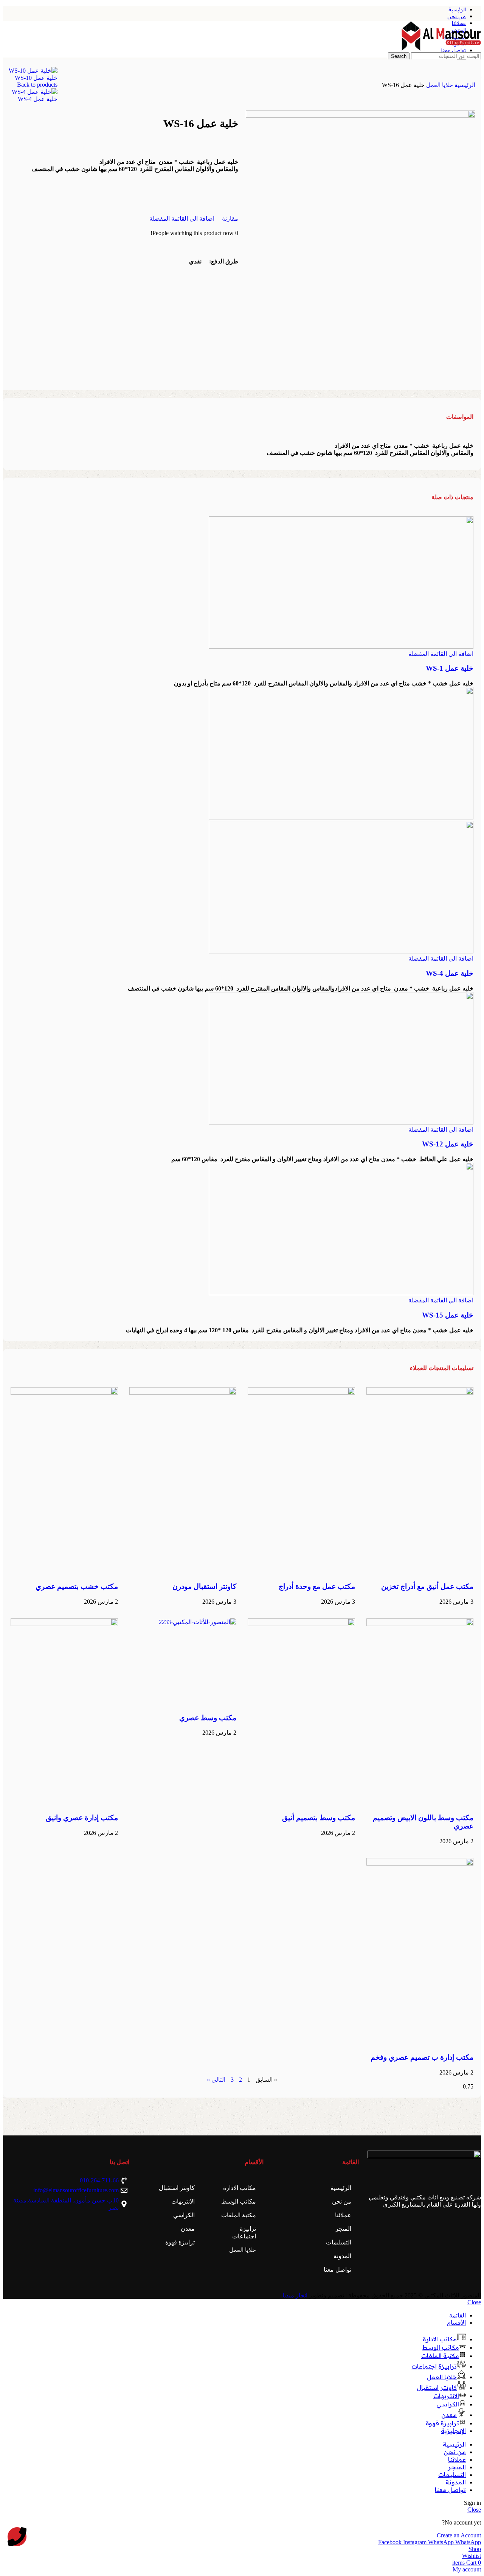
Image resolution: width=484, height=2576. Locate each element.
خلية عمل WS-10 (36, 78)
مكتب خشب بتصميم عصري (77, 1586)
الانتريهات (183, 2201)
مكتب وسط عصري (208, 1718)
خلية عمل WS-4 (38, 99)
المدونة (342, 2256)
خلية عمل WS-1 (450, 668)
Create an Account (459, 2535)
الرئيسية (464, 85)
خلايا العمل (439, 85)
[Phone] (17, 2537)
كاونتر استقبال (177, 2188)
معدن (188, 2229)
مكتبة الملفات (239, 2215)
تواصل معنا (337, 2270)
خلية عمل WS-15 (448, 1315)
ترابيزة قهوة (180, 2242)
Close (474, 2302)
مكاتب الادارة (240, 2188)
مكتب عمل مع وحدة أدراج (317, 1586)
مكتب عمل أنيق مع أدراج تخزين (427, 1586)
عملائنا (343, 2215)
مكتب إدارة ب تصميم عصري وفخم (422, 2057)
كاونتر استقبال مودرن (204, 1586)
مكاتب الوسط (239, 2201)
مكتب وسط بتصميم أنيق (319, 1818)
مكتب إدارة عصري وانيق (82, 1818)
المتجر (343, 2229)
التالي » (216, 2080)
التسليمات (339, 2242)
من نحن (342, 2201)
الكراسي (184, 2215)
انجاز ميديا (295, 2295)
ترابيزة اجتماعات (244, 2233)
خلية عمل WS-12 (448, 1144)
